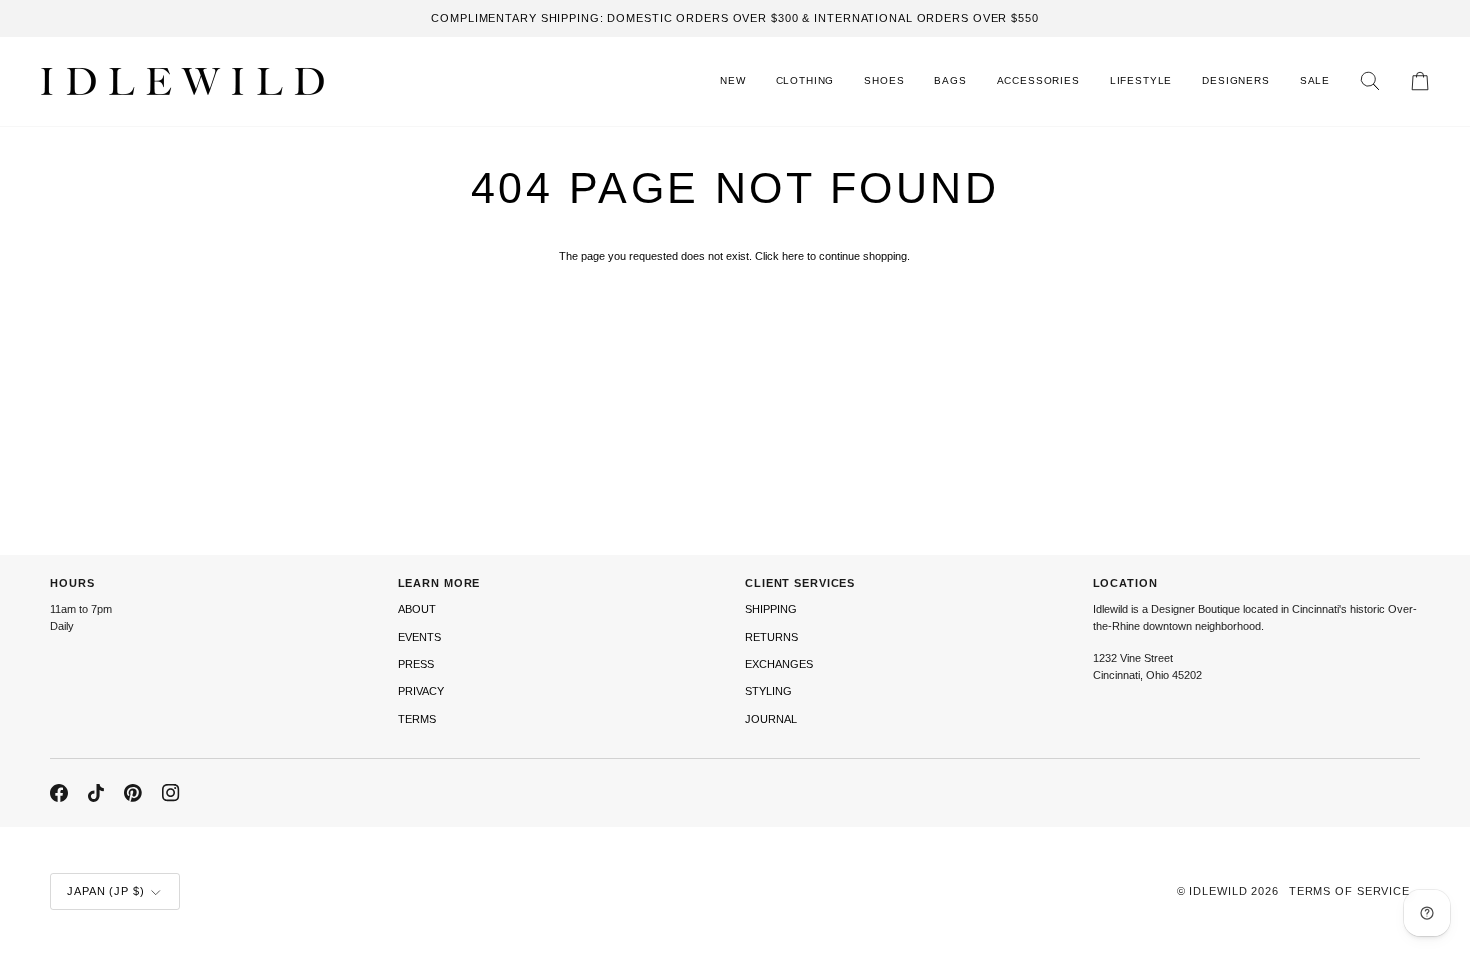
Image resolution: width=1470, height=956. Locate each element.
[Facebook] (59, 793)
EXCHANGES (779, 664)
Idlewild (1218, 891)
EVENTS (419, 637)
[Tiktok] (96, 793)
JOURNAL (771, 719)
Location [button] (1125, 583)
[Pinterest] (133, 793)
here (793, 256)
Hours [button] (72, 583)
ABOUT (417, 609)
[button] (805, 81)
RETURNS (771, 637)
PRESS (416, 664)
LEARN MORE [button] (439, 583)
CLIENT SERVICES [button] (800, 583)
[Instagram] (171, 793)
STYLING (768, 691)
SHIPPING (771, 609)
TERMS (417, 719)
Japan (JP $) (106, 891)
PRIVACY (421, 691)
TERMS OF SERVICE (1349, 891)
